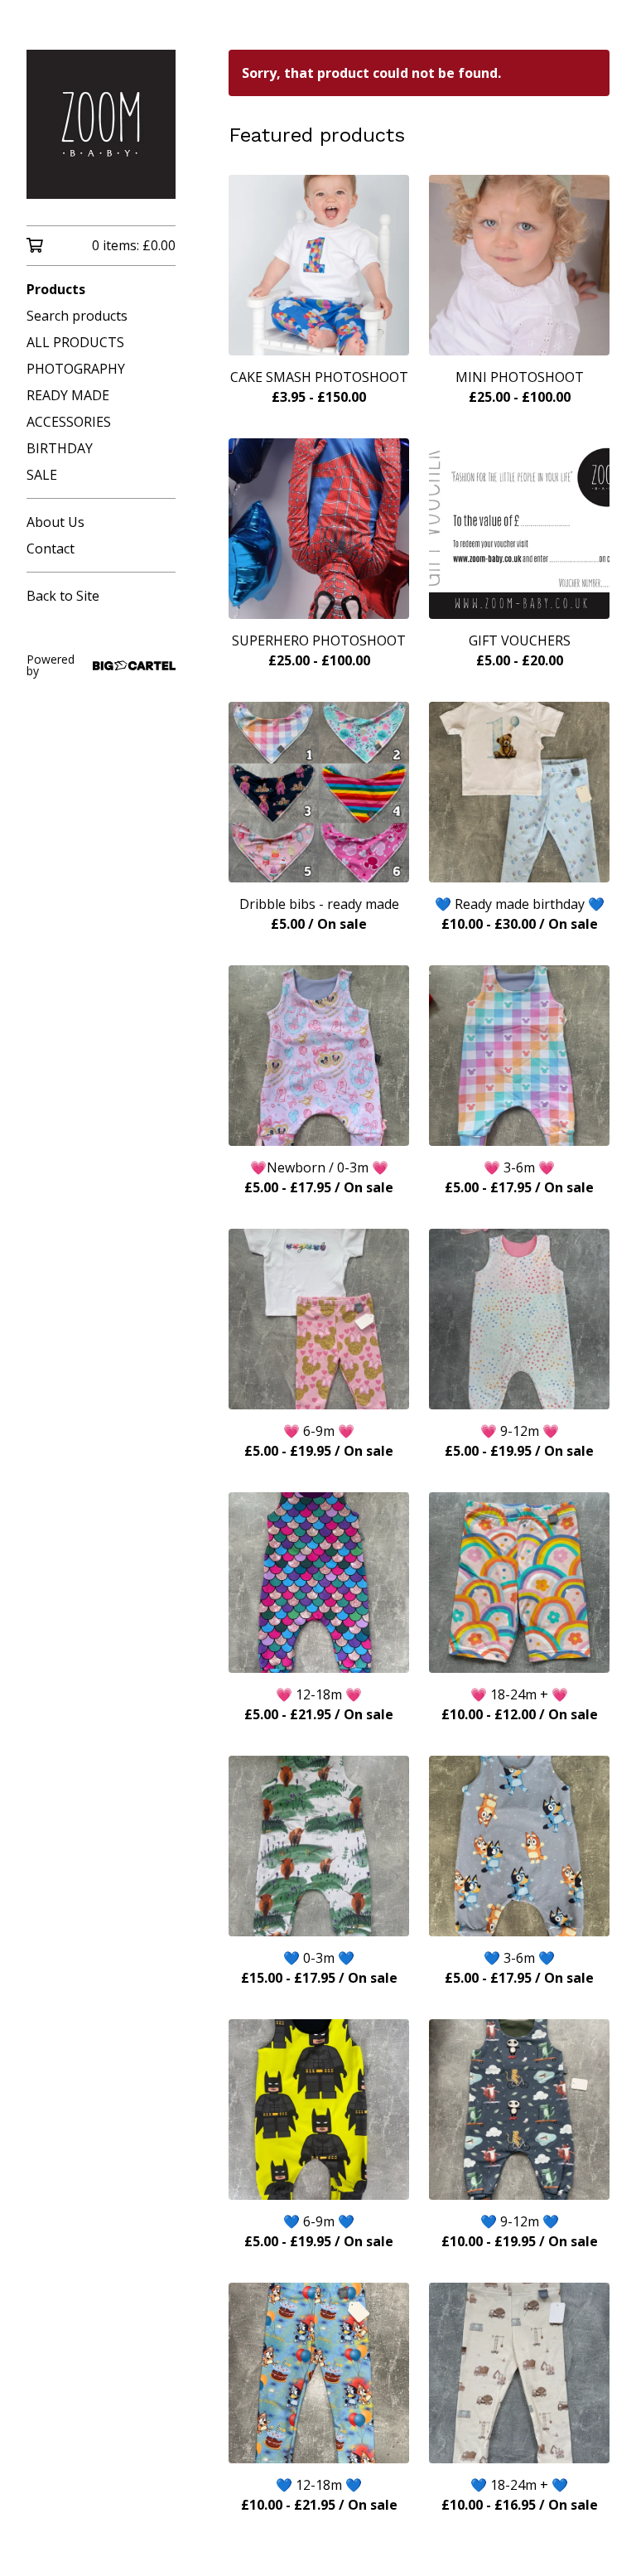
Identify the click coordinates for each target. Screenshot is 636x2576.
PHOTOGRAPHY (76, 369)
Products (56, 289)
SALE (42, 475)
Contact (51, 549)
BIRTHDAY (60, 448)
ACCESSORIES (69, 422)
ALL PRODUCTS (75, 342)
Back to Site (63, 596)
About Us (55, 522)
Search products (77, 316)
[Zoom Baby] (101, 124)
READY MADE (68, 395)
